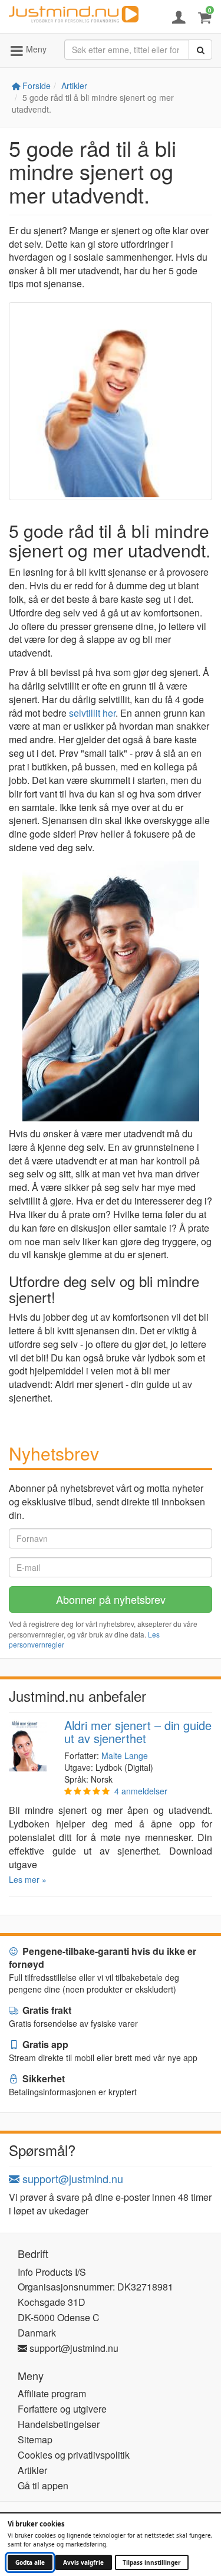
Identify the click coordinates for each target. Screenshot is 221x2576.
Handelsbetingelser (59, 2424)
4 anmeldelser (141, 1791)
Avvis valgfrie (83, 2562)
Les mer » (28, 1879)
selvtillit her (92, 713)
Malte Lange (125, 1755)
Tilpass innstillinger (152, 2562)
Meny (35, 49)
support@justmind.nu (71, 2178)
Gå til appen (43, 2485)
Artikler (74, 86)
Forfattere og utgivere (62, 2409)
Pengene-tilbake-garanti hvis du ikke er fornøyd (103, 1958)
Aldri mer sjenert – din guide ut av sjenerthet (138, 1732)
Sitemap (35, 2439)
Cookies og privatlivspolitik (74, 2455)
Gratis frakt (46, 2010)
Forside (35, 86)
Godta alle (30, 2562)
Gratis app (44, 2044)
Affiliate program (52, 2393)
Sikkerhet (42, 2078)
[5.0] (87, 1791)
